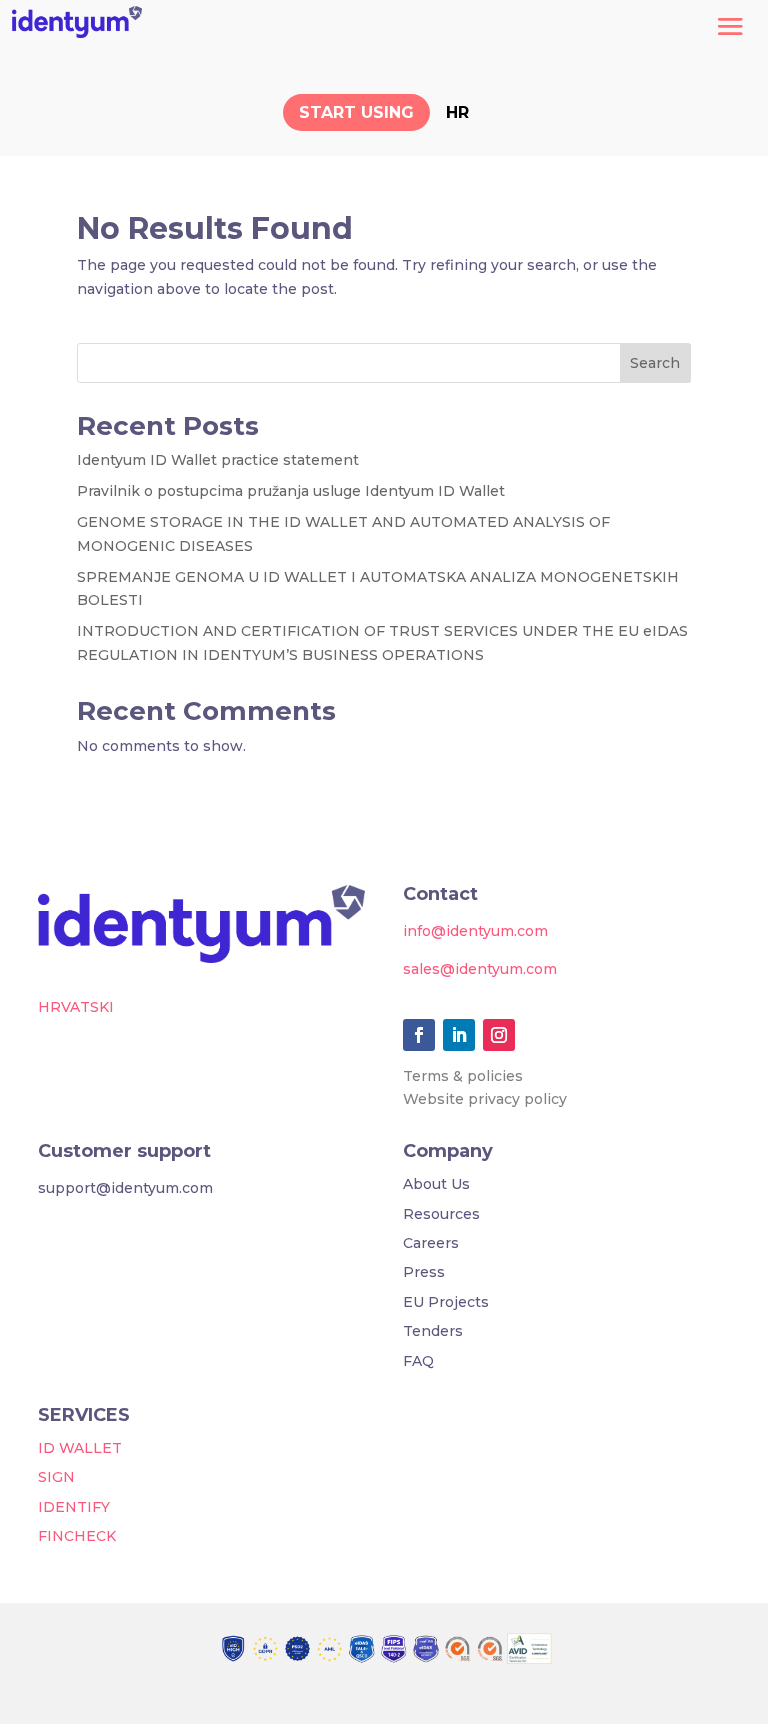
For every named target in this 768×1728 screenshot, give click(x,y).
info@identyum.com (475, 931)
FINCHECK (77, 1536)
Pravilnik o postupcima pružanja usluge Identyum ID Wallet (291, 491)
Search (655, 363)
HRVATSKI (76, 1007)
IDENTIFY (74, 1507)
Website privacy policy (485, 1099)
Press (424, 1272)
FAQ (418, 1361)
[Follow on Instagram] (499, 1035)
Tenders (433, 1331)
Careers (431, 1243)
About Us (436, 1184)
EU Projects (446, 1302)
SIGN (56, 1477)
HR (457, 112)
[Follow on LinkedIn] (459, 1035)
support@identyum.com (125, 1188)
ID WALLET (80, 1448)
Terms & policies (463, 1076)
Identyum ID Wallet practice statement (218, 460)
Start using (356, 112)
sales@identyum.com (480, 969)
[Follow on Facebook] (419, 1035)
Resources (441, 1214)
